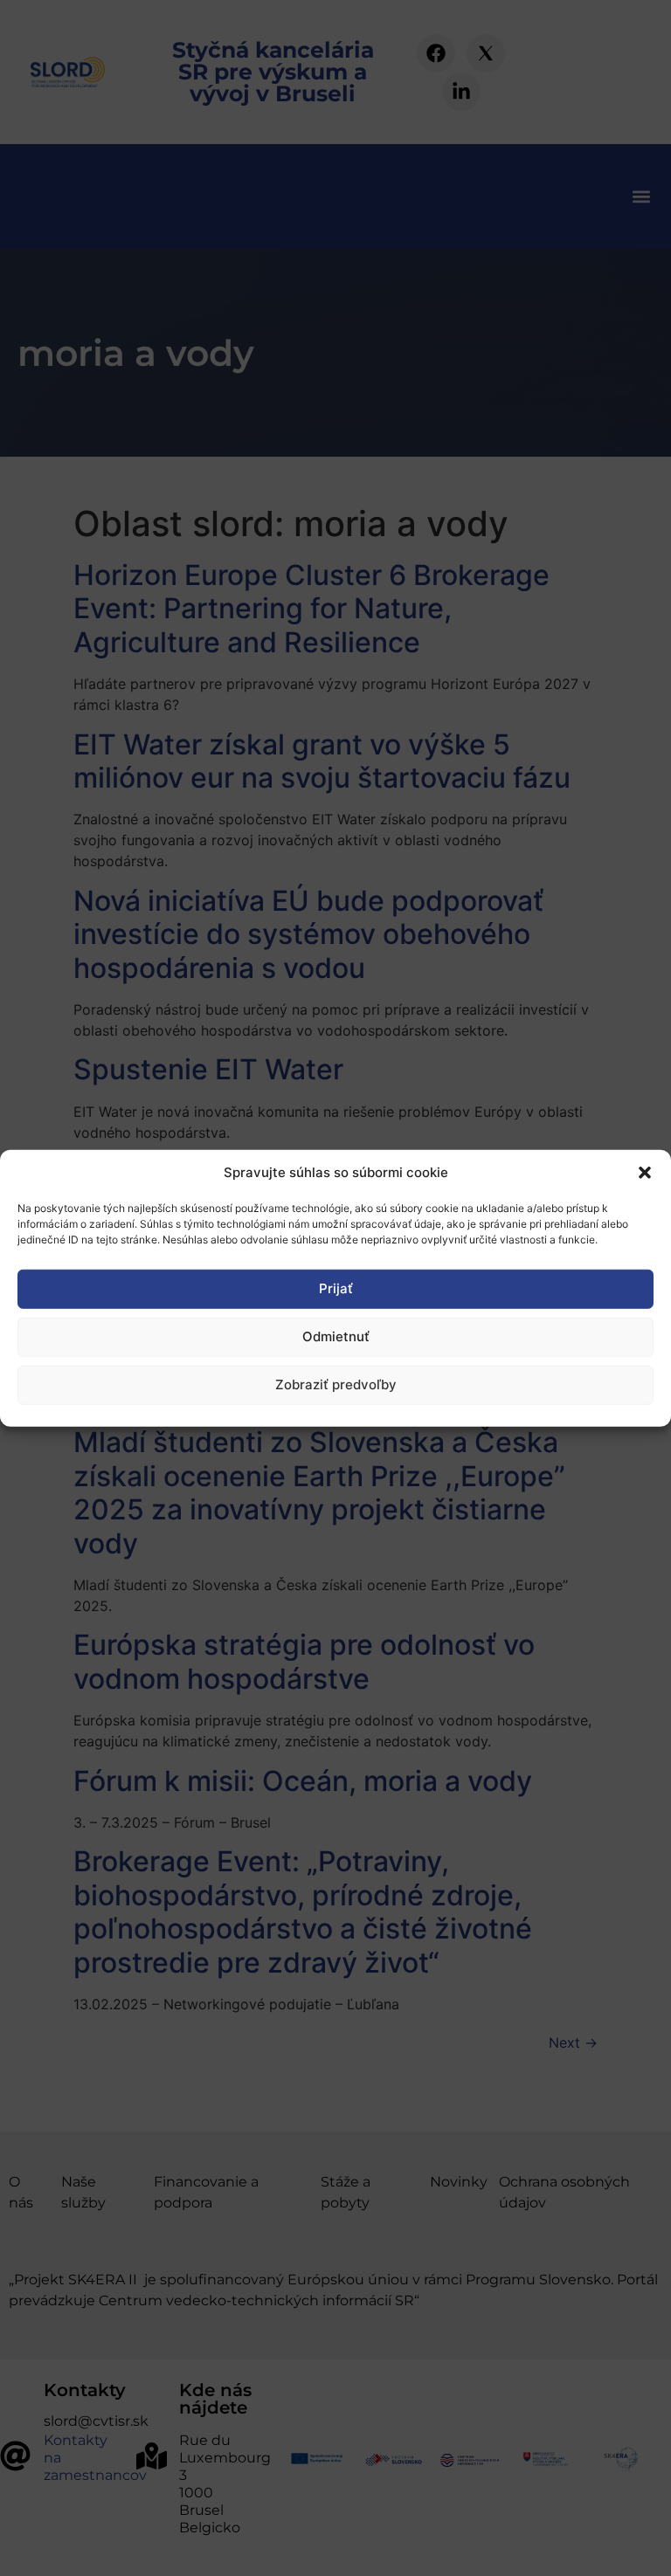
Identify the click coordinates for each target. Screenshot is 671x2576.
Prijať (336, 1288)
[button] (645, 1173)
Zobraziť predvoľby (336, 1384)
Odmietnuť (336, 1336)
